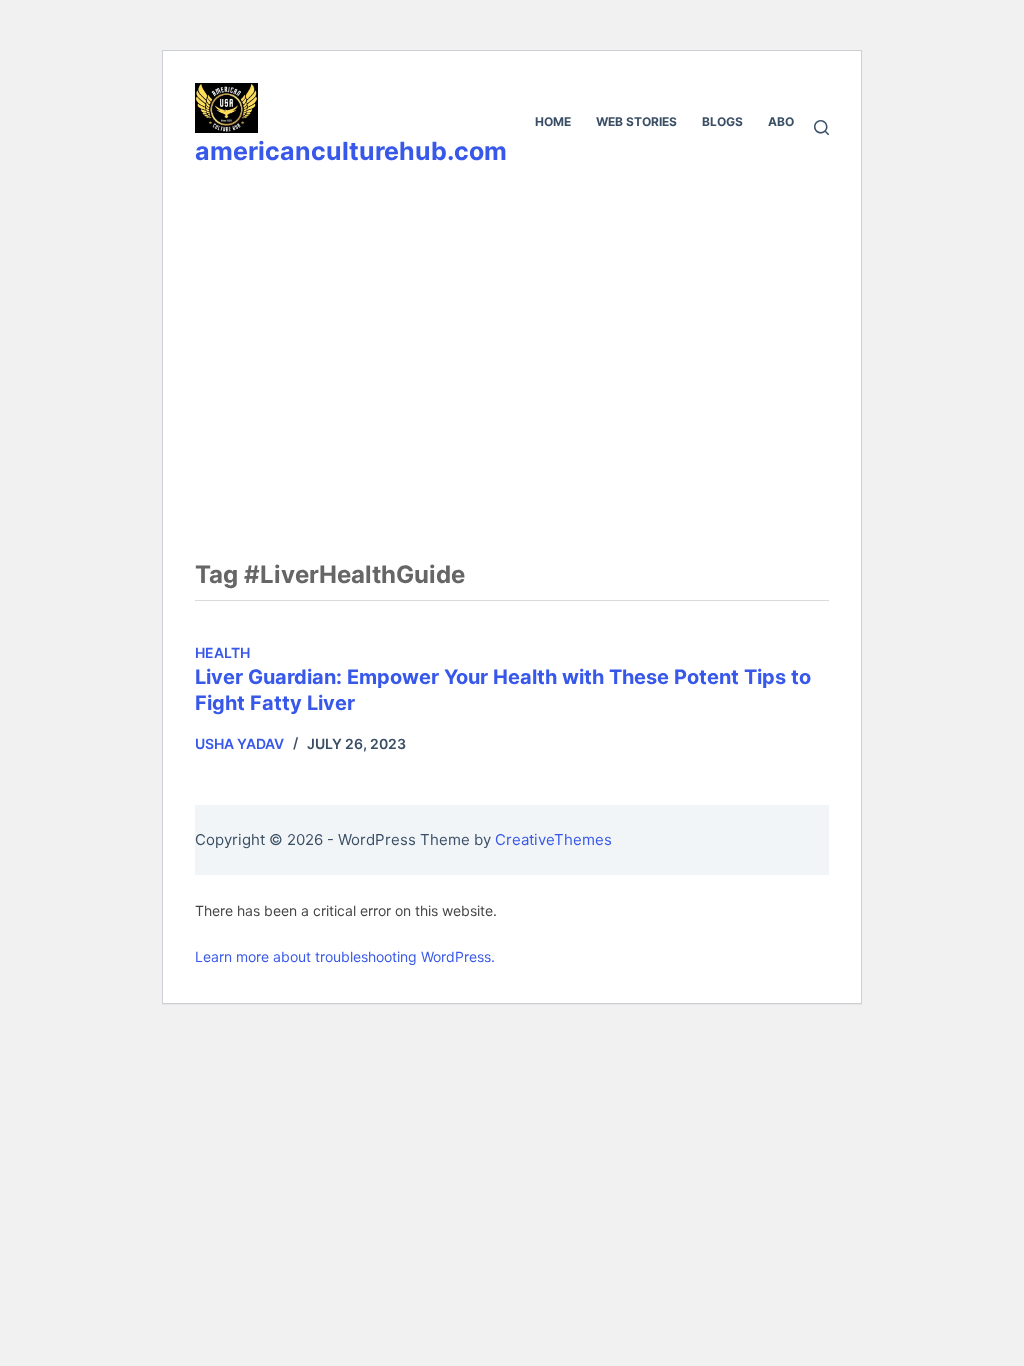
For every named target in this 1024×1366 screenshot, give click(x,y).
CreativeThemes (553, 839)
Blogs (722, 121)
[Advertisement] (512, 337)
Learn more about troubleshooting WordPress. (345, 956)
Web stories (636, 121)
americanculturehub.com (351, 151)
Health (222, 652)
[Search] (821, 127)
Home (553, 121)
